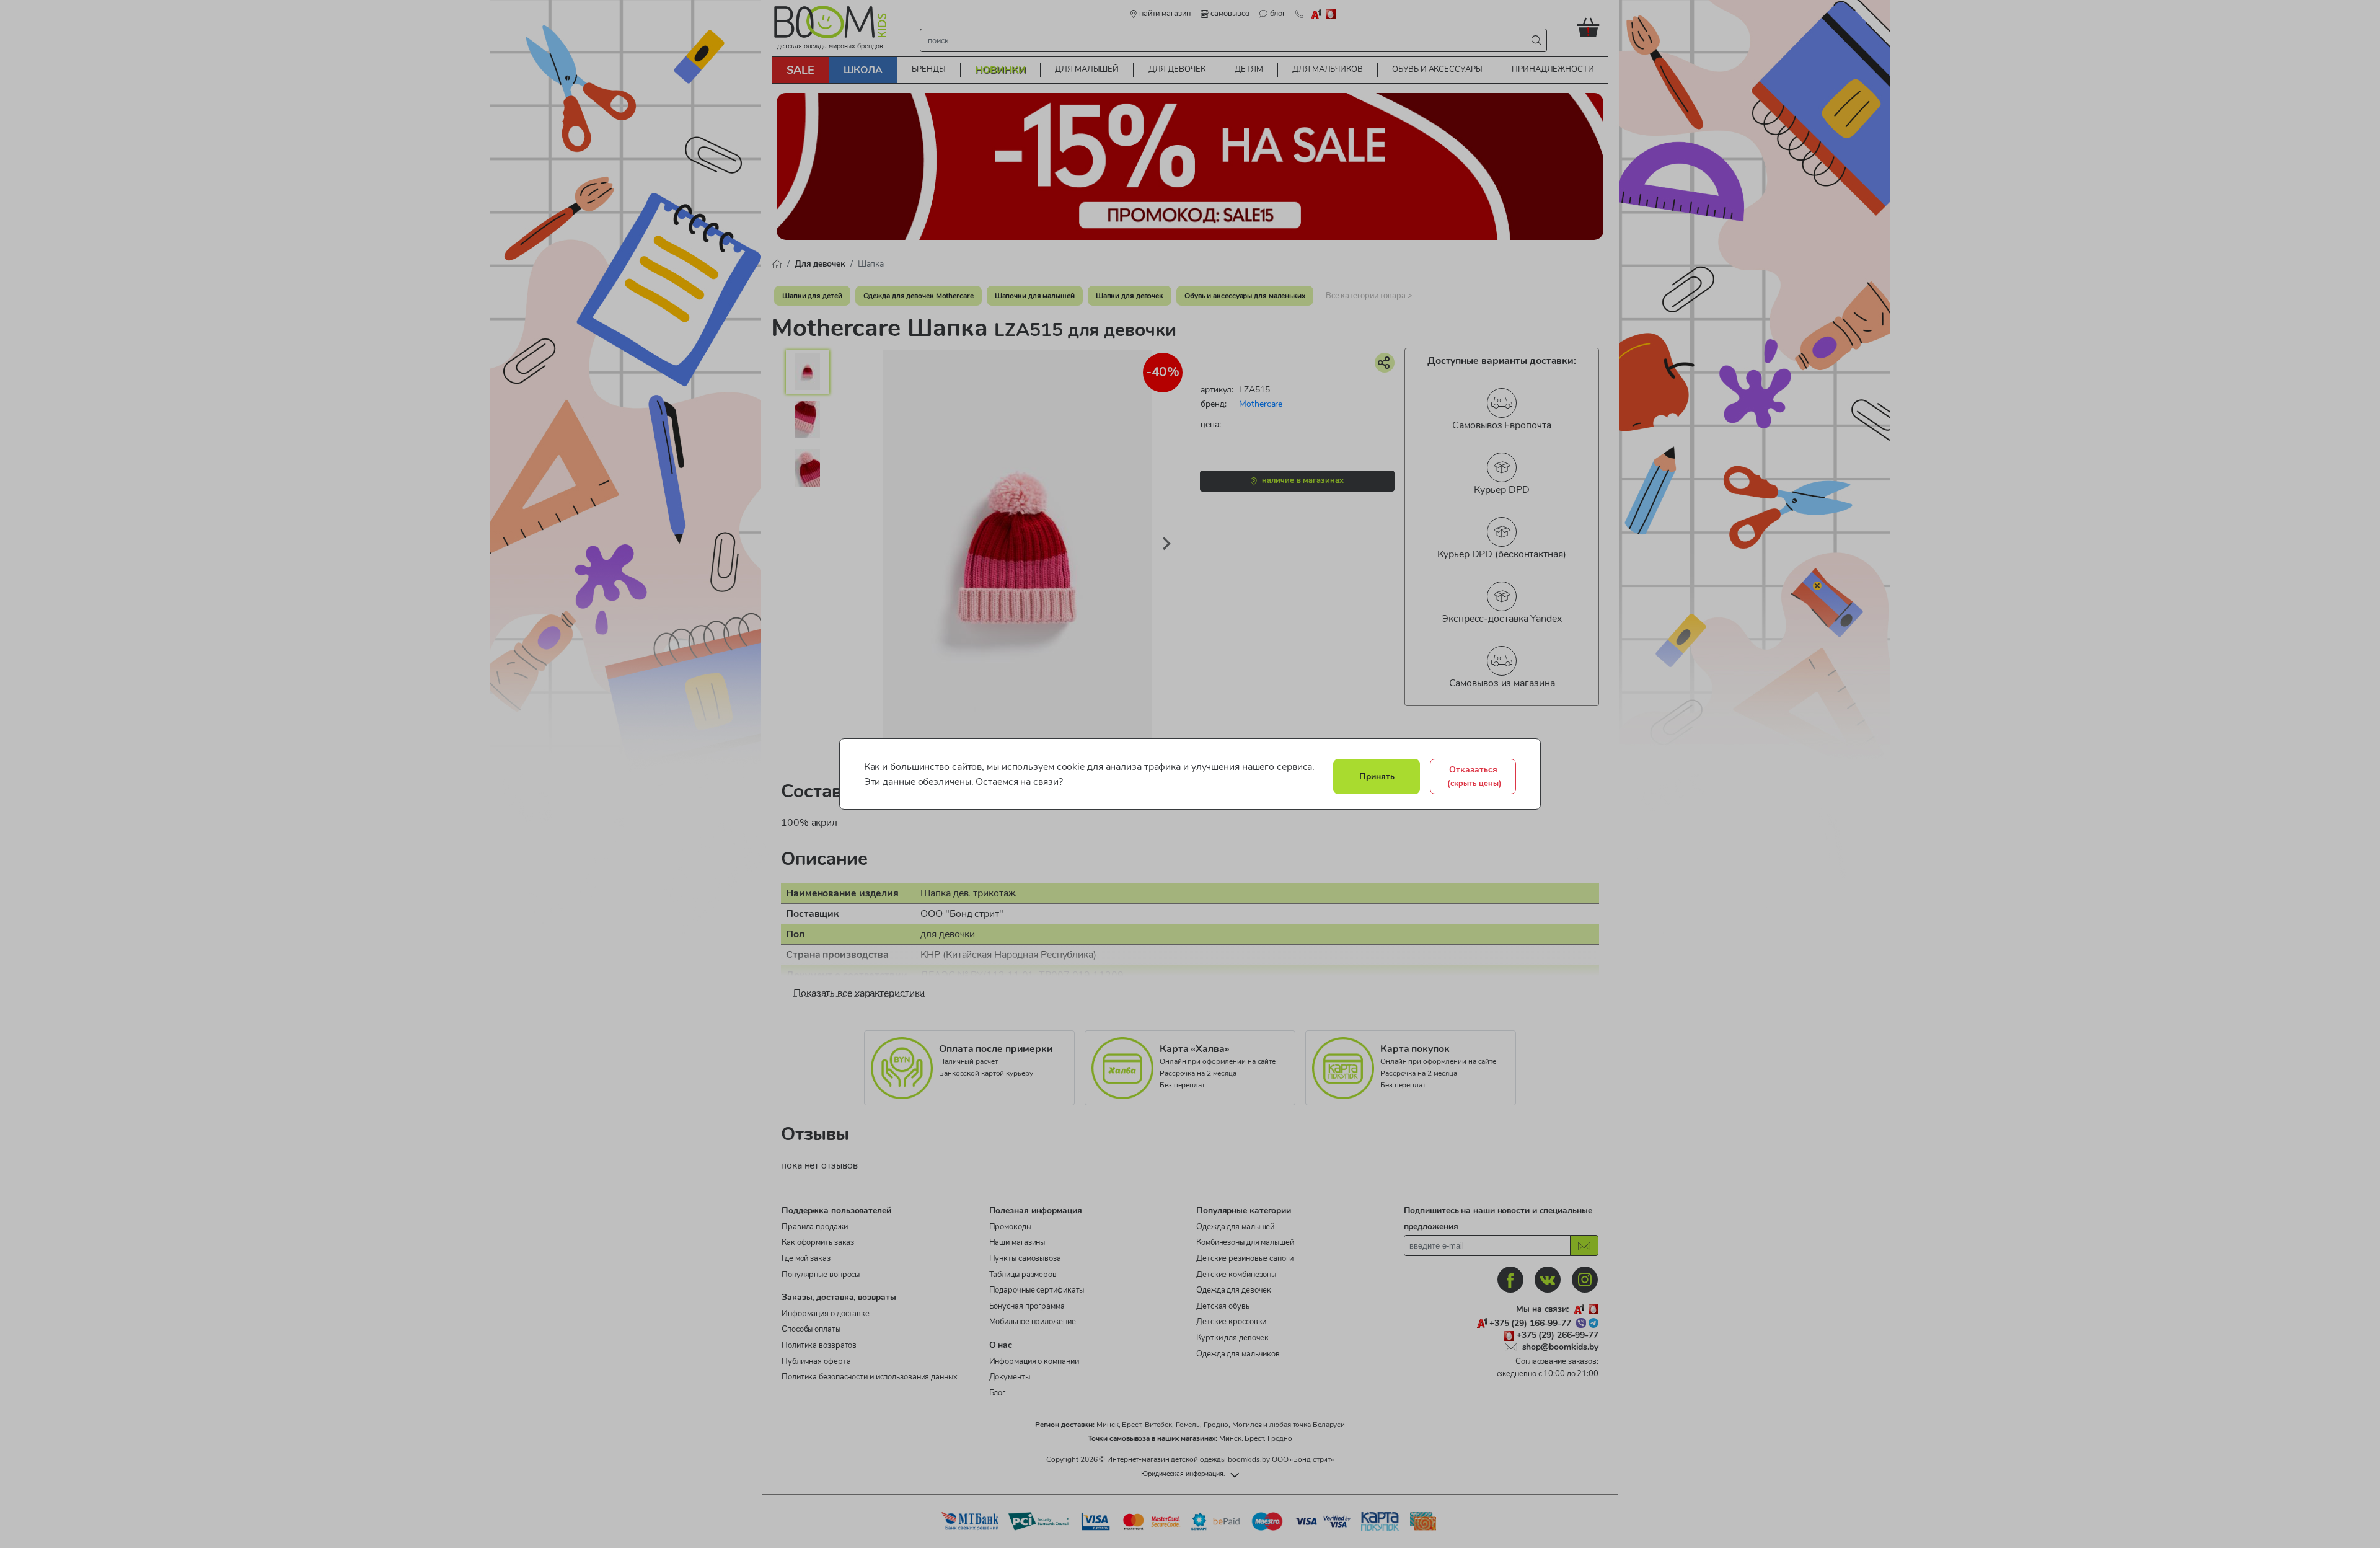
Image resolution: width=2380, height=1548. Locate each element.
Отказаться (1474, 776)
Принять (1377, 776)
